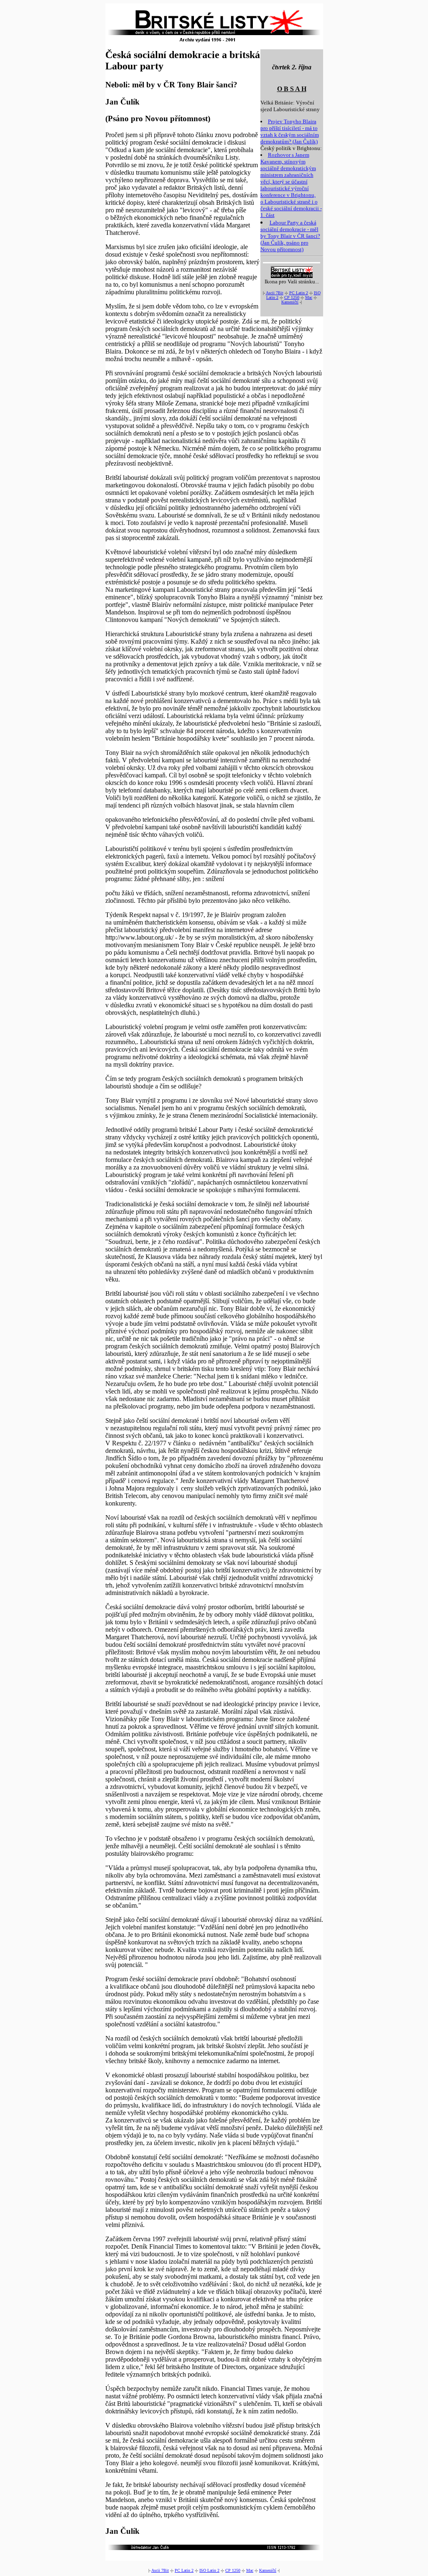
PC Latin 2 (299, 293)
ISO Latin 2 (209, 2570)
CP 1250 (292, 297)
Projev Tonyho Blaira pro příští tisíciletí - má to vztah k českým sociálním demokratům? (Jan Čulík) (290, 131)
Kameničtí (290, 302)
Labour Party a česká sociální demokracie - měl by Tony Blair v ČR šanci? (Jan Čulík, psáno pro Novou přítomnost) (290, 236)
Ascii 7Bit (275, 293)
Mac (309, 297)
